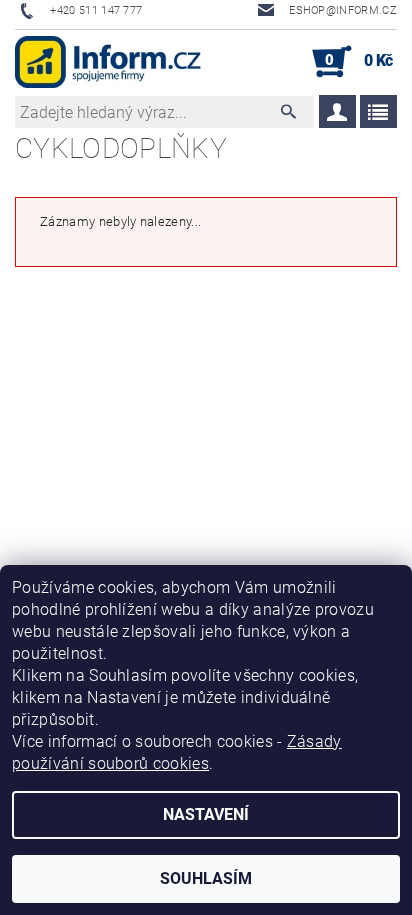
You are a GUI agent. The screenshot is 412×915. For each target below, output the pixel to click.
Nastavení (206, 814)
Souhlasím (206, 878)
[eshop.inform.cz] (108, 62)
